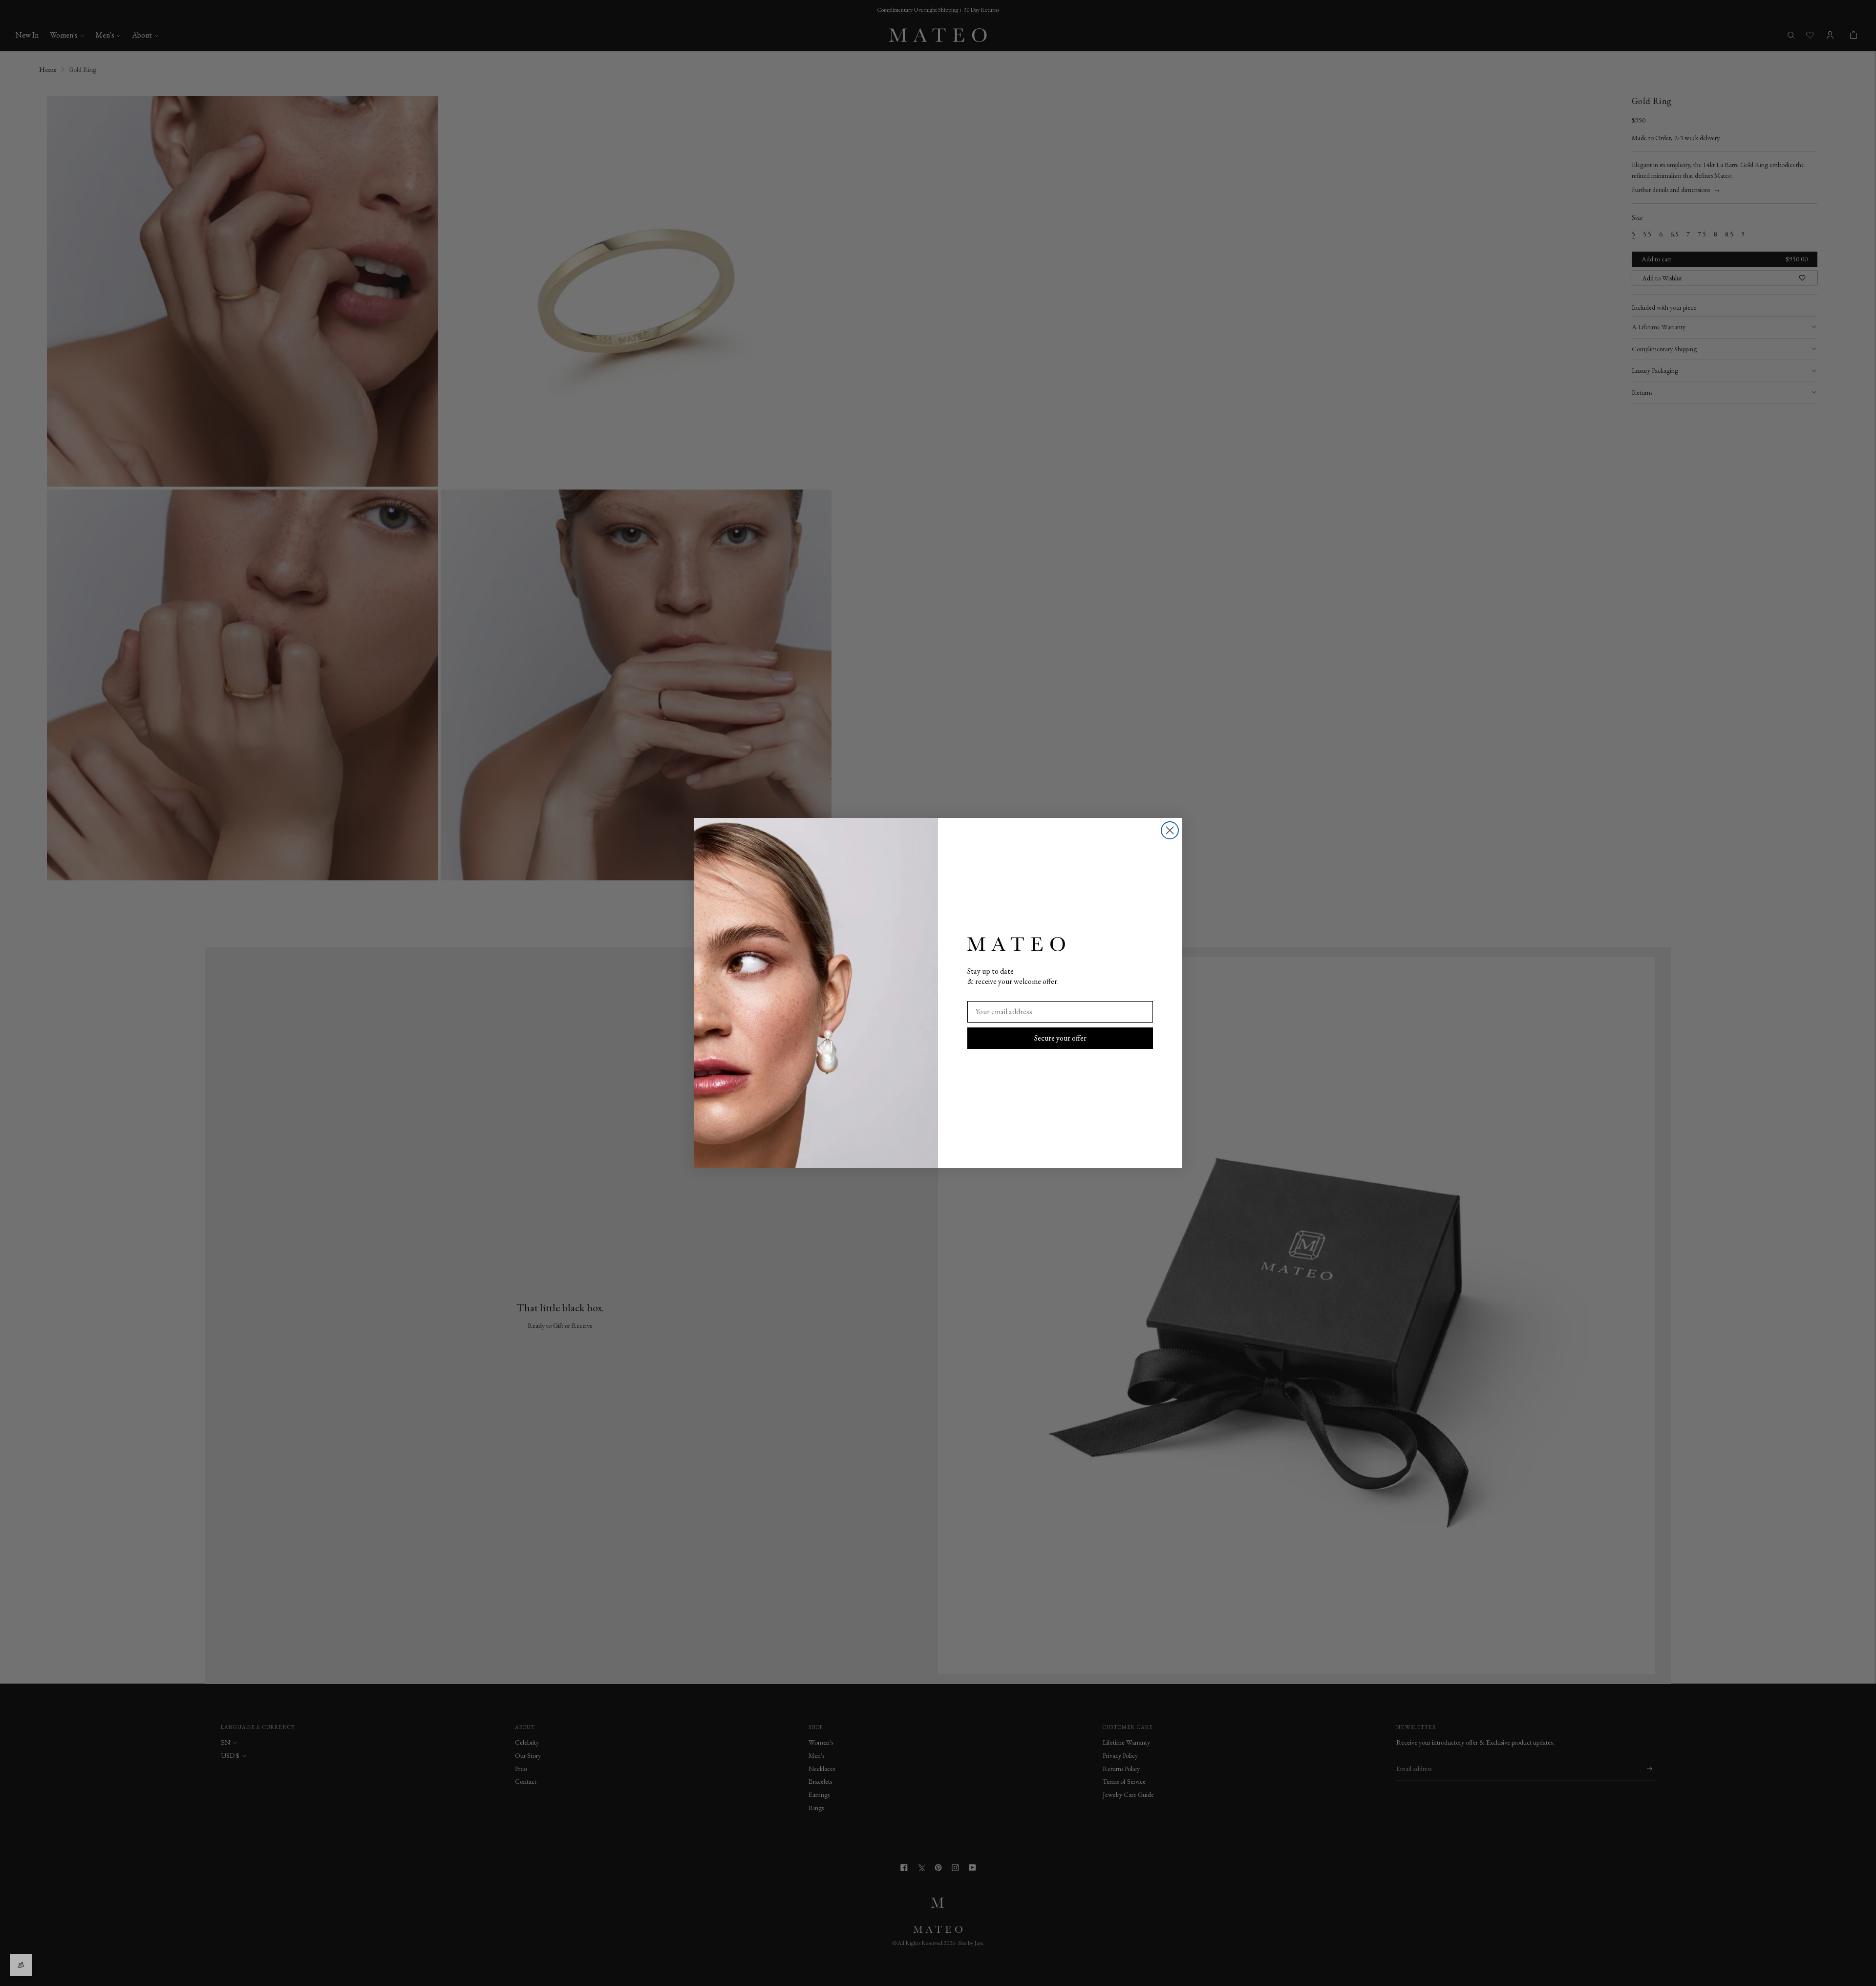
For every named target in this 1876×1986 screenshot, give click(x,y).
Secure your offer (1060, 1038)
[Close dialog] (1170, 830)
